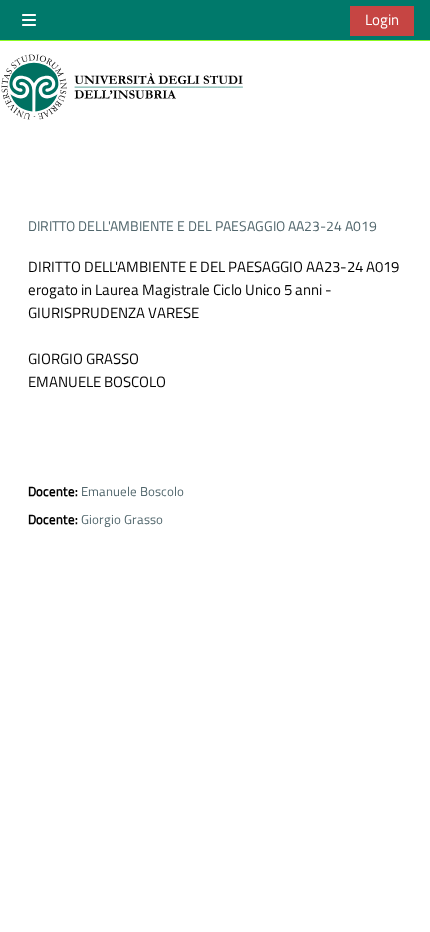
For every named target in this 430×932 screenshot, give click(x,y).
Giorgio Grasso (122, 519)
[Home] (125, 87)
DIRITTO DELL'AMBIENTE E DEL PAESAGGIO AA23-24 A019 (202, 225)
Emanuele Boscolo (132, 491)
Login (382, 19)
